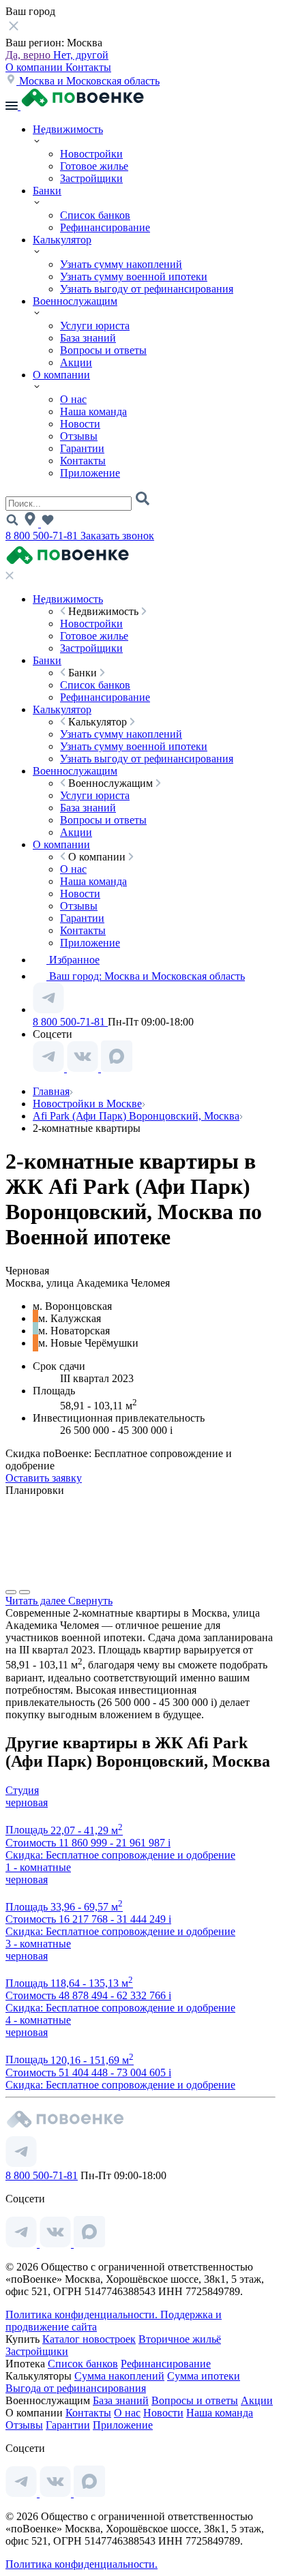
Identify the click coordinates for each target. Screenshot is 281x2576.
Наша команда (93, 411)
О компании (35, 67)
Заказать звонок (117, 536)
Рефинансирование (105, 227)
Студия (22, 1790)
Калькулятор (62, 240)
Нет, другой (81, 55)
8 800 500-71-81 (43, 536)
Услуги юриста (95, 326)
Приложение (90, 473)
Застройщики (91, 178)
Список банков (95, 215)
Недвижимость (68, 129)
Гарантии (82, 448)
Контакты (88, 67)
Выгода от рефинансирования (76, 2388)
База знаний (88, 338)
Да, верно (29, 55)
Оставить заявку (44, 1478)
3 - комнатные (38, 1944)
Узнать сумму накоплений (121, 264)
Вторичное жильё (180, 2339)
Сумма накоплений (119, 2376)
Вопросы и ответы (103, 350)
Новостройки (91, 154)
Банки (47, 191)
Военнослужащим (75, 301)
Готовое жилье (94, 166)
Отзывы (79, 436)
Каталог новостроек (89, 2339)
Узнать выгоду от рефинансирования (147, 289)
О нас (73, 399)
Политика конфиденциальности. (83, 2315)
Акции (76, 362)
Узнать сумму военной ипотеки (134, 276)
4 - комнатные (38, 2020)
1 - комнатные (38, 1867)
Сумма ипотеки (204, 2376)
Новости (80, 424)
